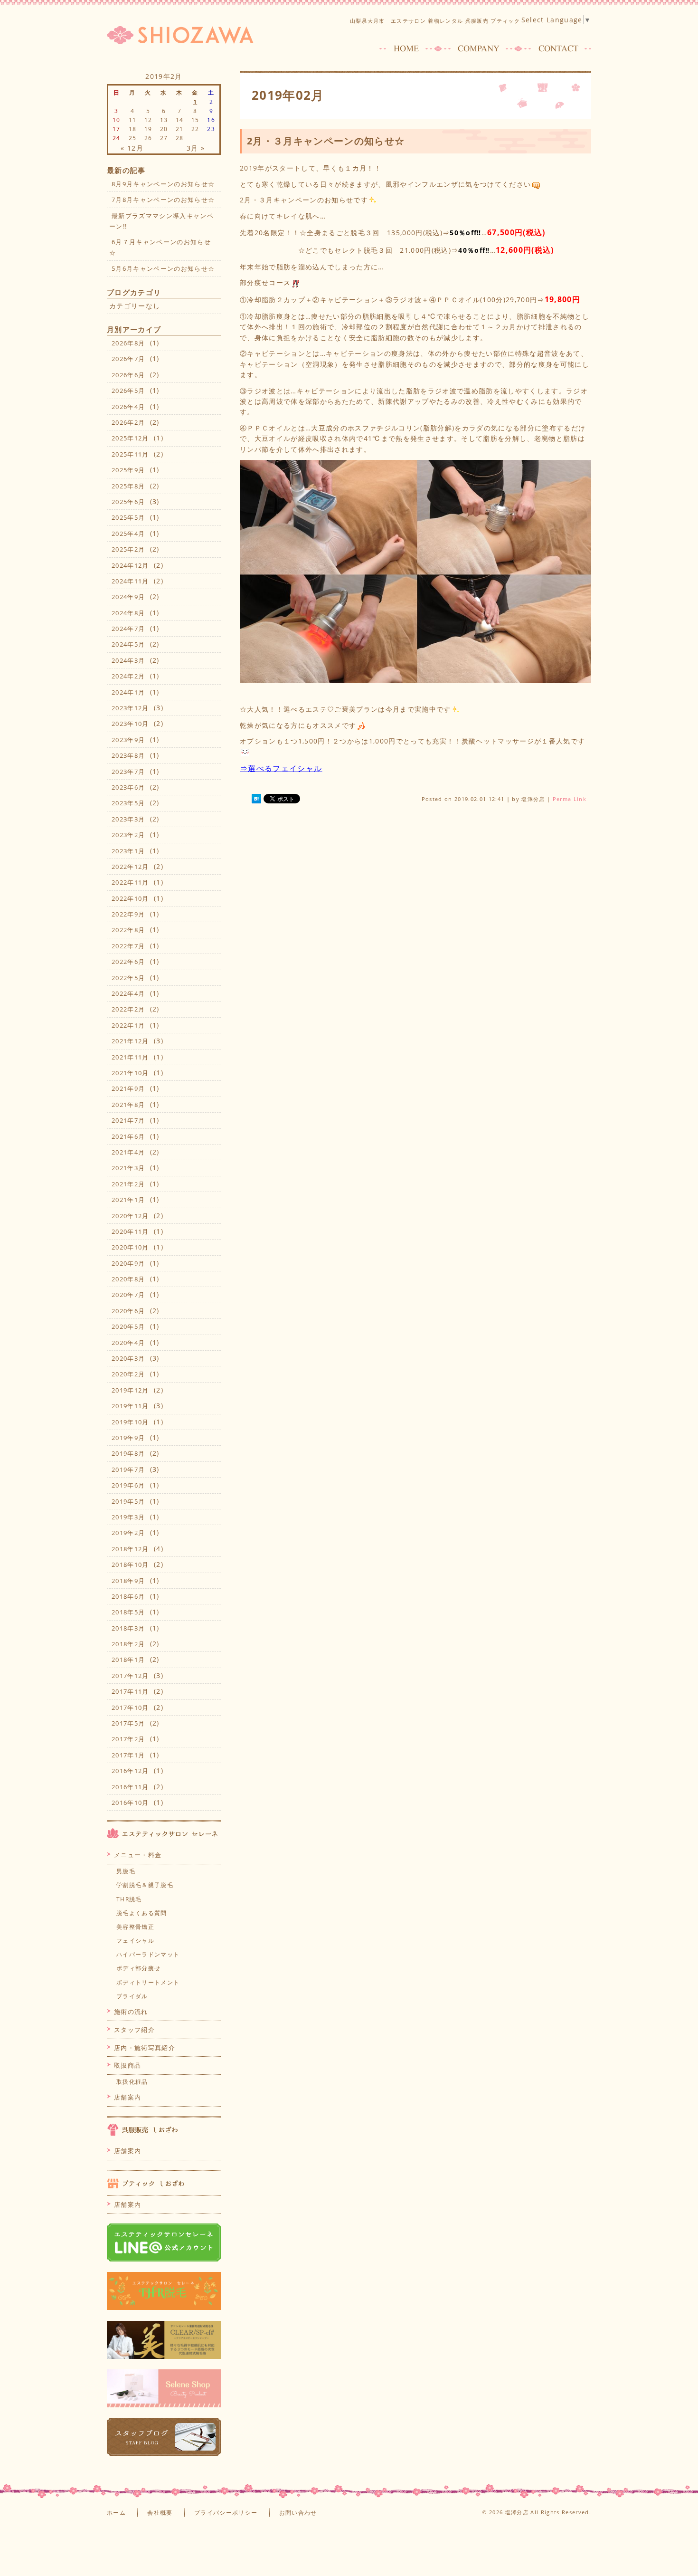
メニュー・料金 (138, 1855)
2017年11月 (130, 1691)
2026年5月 (128, 391)
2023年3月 (128, 819)
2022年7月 (128, 946)
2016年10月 (130, 1803)
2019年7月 (128, 1469)
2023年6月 (128, 787)
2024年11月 (130, 581)
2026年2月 (128, 422)
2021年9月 (128, 1088)
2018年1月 (128, 1660)
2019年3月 (128, 1517)
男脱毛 (126, 1871)
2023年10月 (130, 724)
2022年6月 (128, 962)
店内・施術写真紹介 (145, 2048)
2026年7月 (128, 359)
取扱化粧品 (132, 2082)
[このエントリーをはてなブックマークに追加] (256, 799)
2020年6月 (128, 1311)
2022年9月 (128, 914)
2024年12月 (130, 565)
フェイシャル (135, 1941)
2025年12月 (130, 438)
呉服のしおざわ (164, 2129)
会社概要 (160, 2513)
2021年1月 (128, 1200)
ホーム (116, 2513)
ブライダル (132, 1996)
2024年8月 (128, 613)
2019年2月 (128, 1533)
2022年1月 (128, 1025)
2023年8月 (128, 755)
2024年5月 (128, 644)
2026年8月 (128, 343)
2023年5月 (128, 803)
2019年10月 (130, 1422)
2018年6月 (128, 1596)
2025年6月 (128, 502)
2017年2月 (128, 1739)
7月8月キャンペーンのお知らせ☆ (163, 200)
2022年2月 (128, 1009)
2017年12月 (130, 1676)
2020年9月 (128, 1263)
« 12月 (132, 148)
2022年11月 (130, 882)
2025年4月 (128, 534)
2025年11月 (130, 454)
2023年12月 (130, 708)
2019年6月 (128, 1485)
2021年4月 (128, 1152)
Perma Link (570, 799)
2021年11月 (130, 1057)
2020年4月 (128, 1343)
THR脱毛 (129, 1899)
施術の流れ (131, 2012)
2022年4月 (128, 993)
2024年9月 (128, 597)
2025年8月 (128, 486)
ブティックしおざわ (164, 2183)
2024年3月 (128, 660)
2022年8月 (128, 930)
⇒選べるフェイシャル (281, 768)
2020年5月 (128, 1326)
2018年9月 (128, 1581)
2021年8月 (128, 1105)
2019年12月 (130, 1390)
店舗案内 (127, 2097)
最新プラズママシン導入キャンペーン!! (161, 221)
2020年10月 (130, 1247)
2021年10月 (130, 1073)
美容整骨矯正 (135, 1927)
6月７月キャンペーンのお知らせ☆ (160, 247)
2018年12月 (130, 1549)
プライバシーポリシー (226, 2513)
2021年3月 (128, 1168)
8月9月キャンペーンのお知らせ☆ (163, 184)
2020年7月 (128, 1295)
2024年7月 (128, 629)
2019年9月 (128, 1438)
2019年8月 (128, 1453)
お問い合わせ (298, 2513)
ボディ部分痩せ (138, 1968)
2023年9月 (128, 740)
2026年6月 (128, 375)
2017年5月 (128, 1723)
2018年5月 (128, 1612)
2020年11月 (130, 1231)
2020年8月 (128, 1279)
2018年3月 (128, 1628)
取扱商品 (127, 2065)
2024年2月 (128, 676)
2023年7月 (128, 772)
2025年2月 (128, 549)
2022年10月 (130, 898)
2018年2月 (128, 1644)
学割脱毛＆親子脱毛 (145, 1885)
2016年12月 (130, 1771)
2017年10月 (130, 1708)
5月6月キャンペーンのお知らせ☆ (163, 268)
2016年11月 (130, 1787)
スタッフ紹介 (134, 2030)
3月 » (196, 148)
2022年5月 (128, 978)
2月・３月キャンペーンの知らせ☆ (326, 141)
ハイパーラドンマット (148, 1954)
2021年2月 (128, 1184)
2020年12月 (130, 1216)
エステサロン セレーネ (164, 1833)
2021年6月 (128, 1136)
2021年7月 (128, 1120)
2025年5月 (128, 517)
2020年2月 (128, 1374)
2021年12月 (130, 1041)
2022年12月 (130, 867)
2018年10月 (130, 1565)
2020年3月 (128, 1358)
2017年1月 (128, 1755)
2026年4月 (128, 407)
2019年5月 (128, 1501)
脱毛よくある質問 (142, 1913)
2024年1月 (128, 692)
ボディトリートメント (148, 1982)
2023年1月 (128, 851)
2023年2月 (128, 835)
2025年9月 (128, 470)
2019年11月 (130, 1406)
